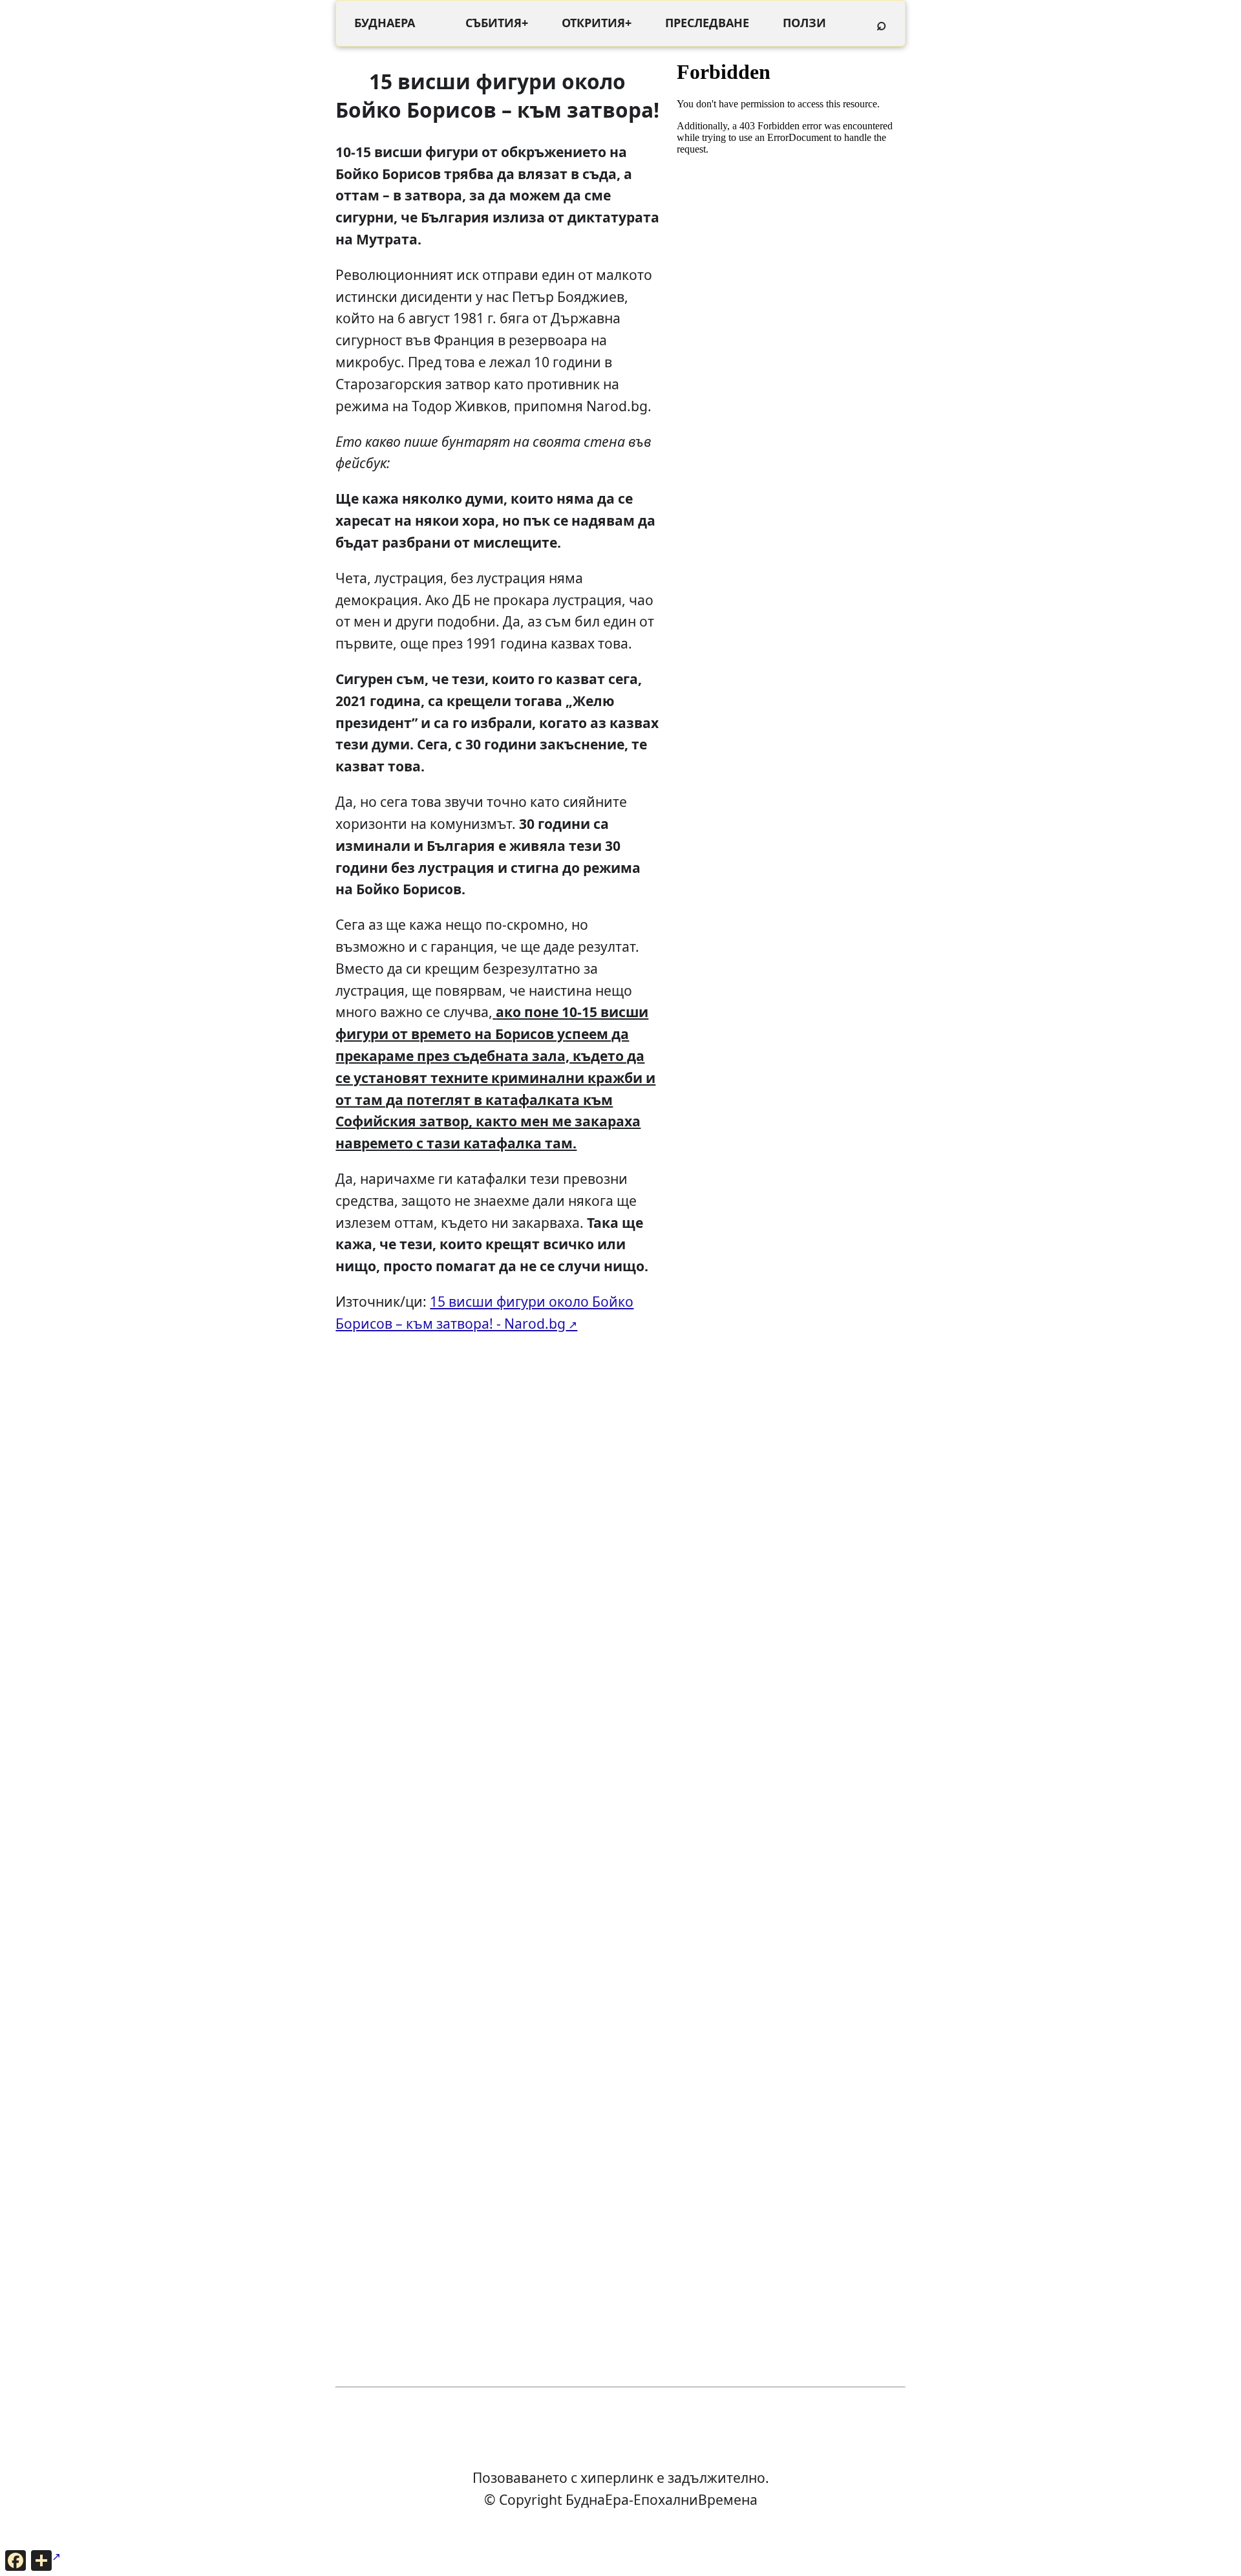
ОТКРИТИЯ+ (597, 23)
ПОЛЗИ (804, 23)
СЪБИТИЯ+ (497, 23)
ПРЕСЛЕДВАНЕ (707, 23)
